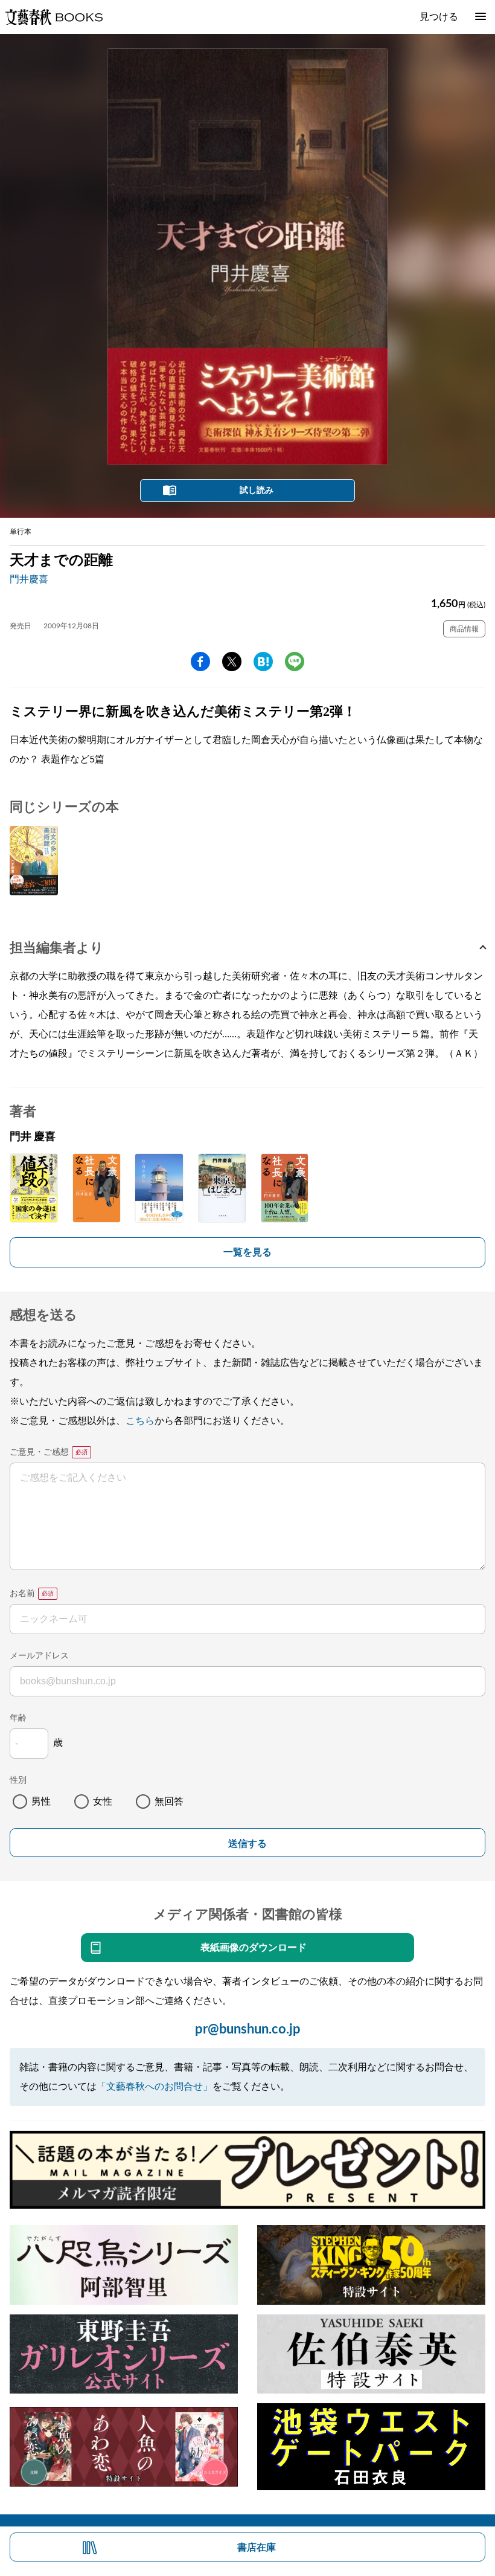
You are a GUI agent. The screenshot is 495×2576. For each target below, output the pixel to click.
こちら (140, 1421)
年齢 (18, 1718)
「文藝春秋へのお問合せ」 (155, 2087)
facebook (200, 662)
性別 (18, 1780)
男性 (41, 1802)
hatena (263, 662)
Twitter (232, 662)
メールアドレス (39, 1656)
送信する (247, 1843)
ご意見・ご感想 (39, 1452)
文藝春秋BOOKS (54, 17)
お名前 (22, 1594)
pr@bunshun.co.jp (248, 2029)
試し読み (257, 491)
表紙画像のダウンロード (254, 1948)
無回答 (169, 1802)
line (295, 662)
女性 (103, 1802)
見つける (439, 17)
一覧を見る (247, 1252)
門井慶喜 (29, 579)
